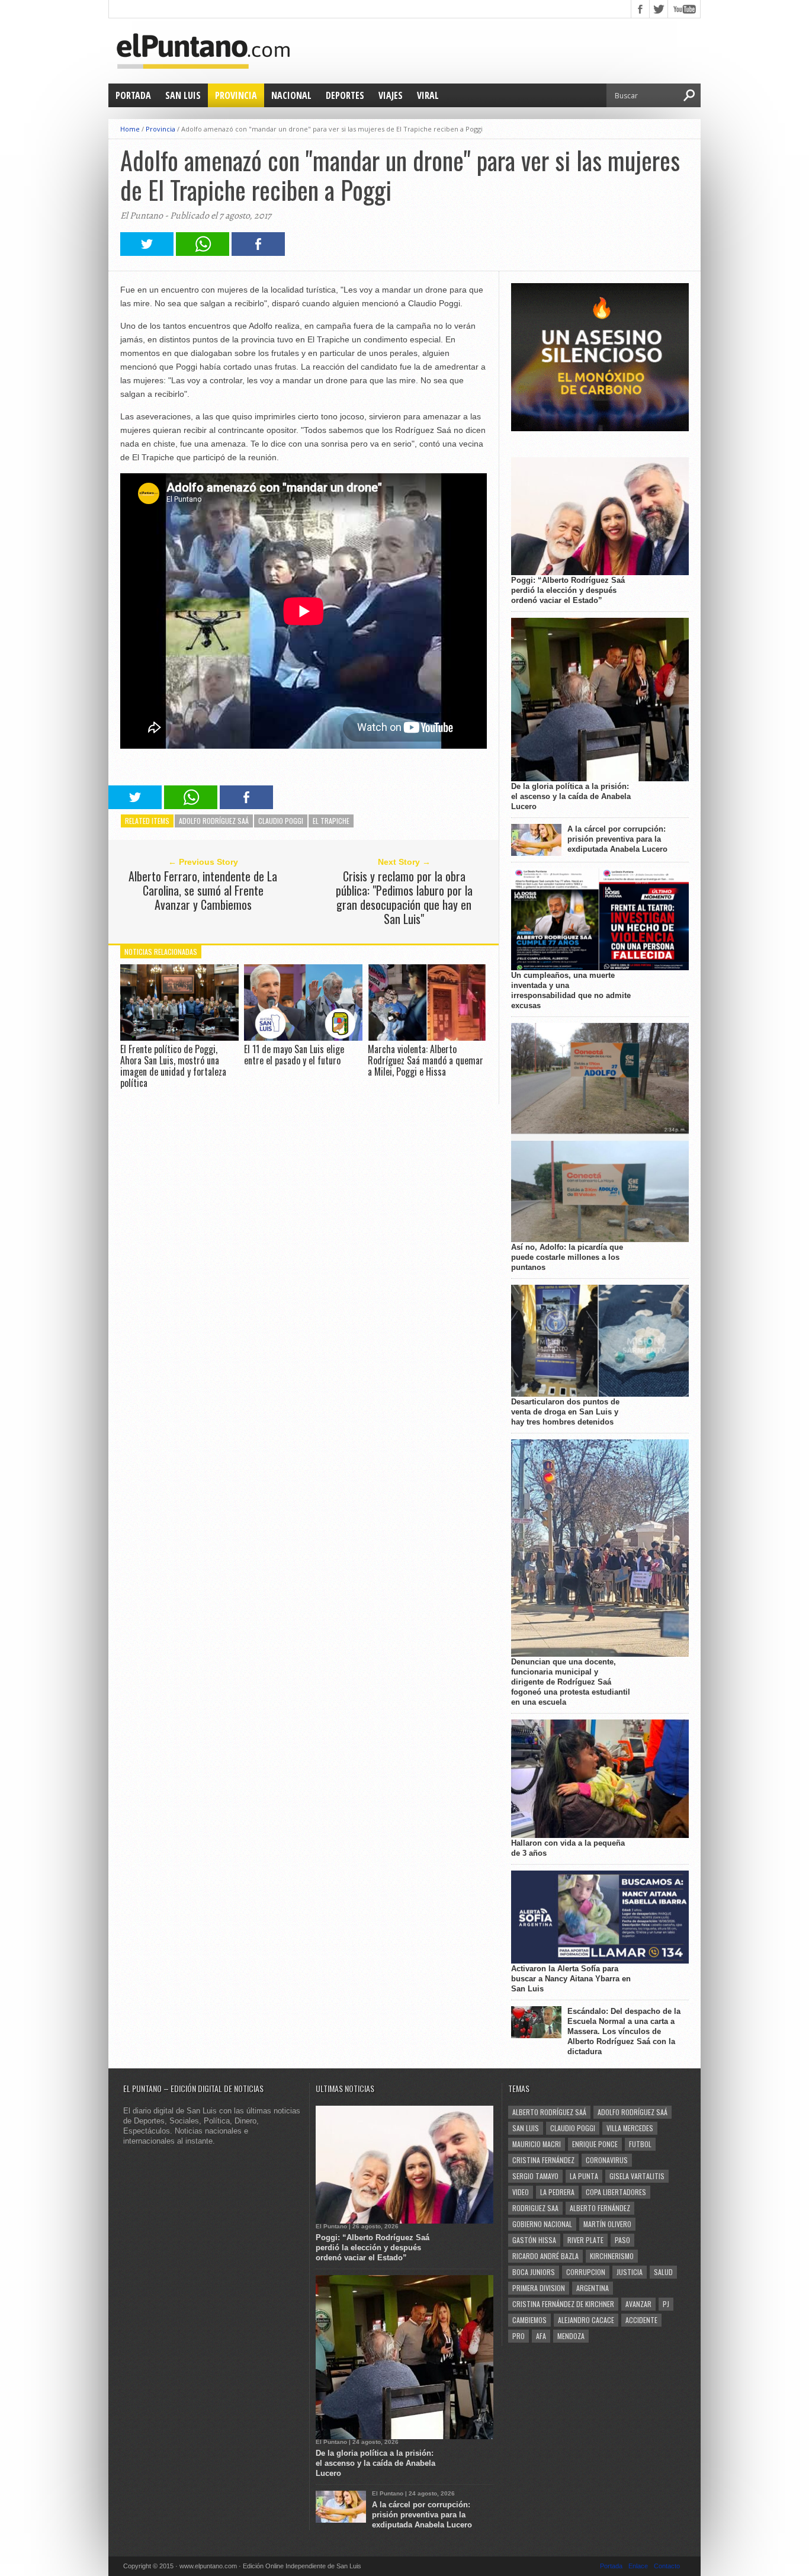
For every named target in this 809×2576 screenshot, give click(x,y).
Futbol (640, 2144)
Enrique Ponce (595, 2144)
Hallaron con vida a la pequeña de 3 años (568, 1848)
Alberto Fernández (600, 2208)
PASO (622, 2240)
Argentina (593, 2288)
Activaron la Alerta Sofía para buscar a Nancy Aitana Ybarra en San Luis (571, 1979)
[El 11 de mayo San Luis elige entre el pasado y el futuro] (303, 1037)
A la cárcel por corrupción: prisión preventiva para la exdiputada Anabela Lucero (617, 839)
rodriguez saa (535, 2208)
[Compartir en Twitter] (147, 253)
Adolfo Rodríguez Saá (214, 821)
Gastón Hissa (534, 2240)
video (521, 2192)
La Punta (584, 2176)
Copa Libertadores (616, 2192)
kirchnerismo (612, 2256)
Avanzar (638, 2304)
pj (666, 2304)
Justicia (630, 2272)
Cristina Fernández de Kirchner (563, 2304)
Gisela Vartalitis (637, 2176)
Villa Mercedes (630, 2128)
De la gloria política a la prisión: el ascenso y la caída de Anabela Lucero (571, 796)
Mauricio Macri (537, 2144)
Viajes (391, 95)
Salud (663, 2272)
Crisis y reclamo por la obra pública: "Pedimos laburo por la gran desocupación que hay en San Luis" (404, 897)
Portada (133, 95)
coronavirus (607, 2160)
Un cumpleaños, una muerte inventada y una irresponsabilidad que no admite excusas (571, 990)
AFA (541, 2336)
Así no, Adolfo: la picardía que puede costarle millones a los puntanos (567, 1257)
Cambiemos (529, 2320)
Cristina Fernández (543, 2160)
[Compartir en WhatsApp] (203, 253)
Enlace (638, 2566)
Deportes (345, 95)
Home (130, 129)
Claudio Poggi (281, 821)
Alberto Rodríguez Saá (549, 2112)
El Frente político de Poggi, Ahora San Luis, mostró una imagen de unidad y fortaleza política (173, 1066)
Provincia (236, 95)
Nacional (291, 95)
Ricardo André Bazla (545, 2256)
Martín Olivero (607, 2224)
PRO (519, 2336)
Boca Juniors (534, 2272)
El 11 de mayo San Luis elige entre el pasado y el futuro (294, 1055)
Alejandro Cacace (586, 2320)
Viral (428, 95)
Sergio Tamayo (535, 2176)
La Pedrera (557, 2192)
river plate (585, 2240)
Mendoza (571, 2336)
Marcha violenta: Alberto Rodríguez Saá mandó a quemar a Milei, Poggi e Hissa (426, 1060)
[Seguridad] (600, 429)
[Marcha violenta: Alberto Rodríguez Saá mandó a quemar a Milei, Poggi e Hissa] (427, 1037)
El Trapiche (331, 821)
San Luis (183, 95)
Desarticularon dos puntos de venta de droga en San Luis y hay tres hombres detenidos (565, 1412)
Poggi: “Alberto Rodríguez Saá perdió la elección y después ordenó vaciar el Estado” (568, 590)
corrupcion (586, 2272)
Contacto (667, 2566)
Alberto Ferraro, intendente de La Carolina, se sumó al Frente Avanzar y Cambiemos (203, 890)
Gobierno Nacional (542, 2224)
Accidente (641, 2320)
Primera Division (539, 2288)
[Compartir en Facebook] (258, 253)
